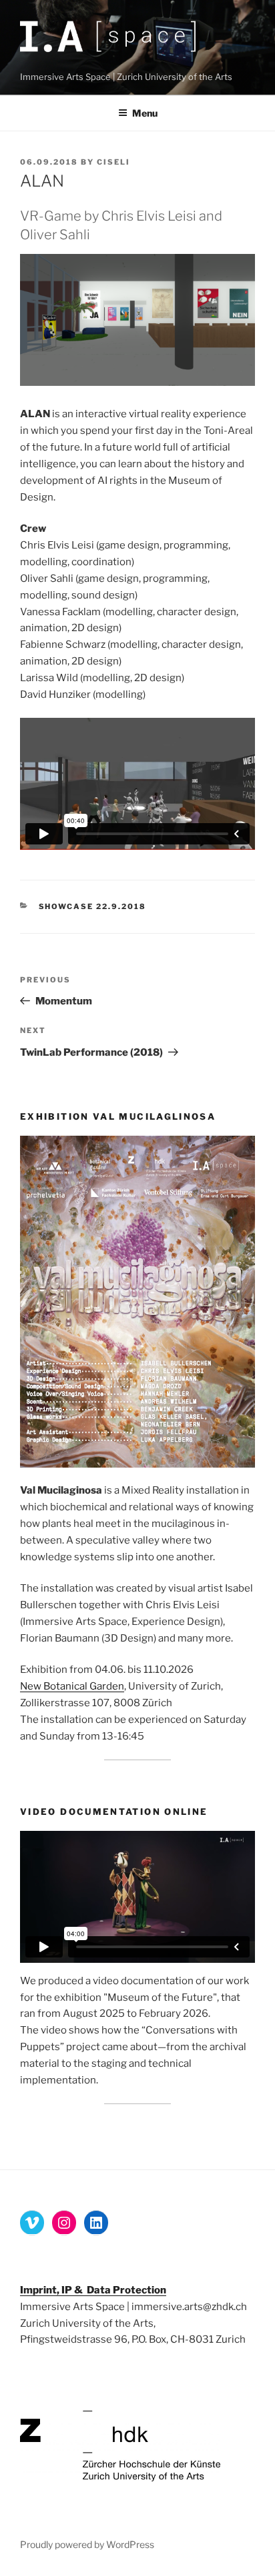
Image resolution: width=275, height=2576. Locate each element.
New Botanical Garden (72, 1686)
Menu (145, 113)
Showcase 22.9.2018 (93, 906)
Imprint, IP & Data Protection (93, 2290)
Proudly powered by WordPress (87, 2544)
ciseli (113, 162)
